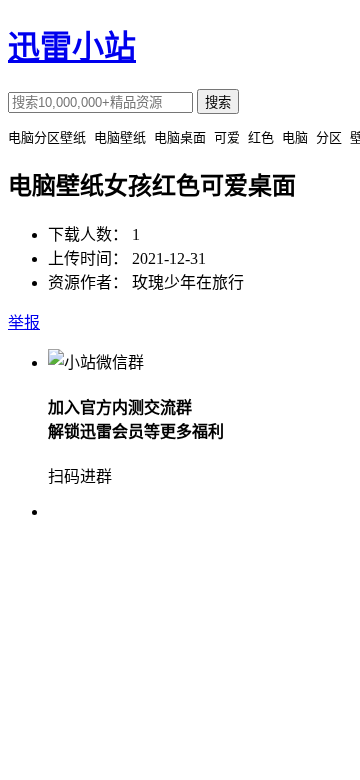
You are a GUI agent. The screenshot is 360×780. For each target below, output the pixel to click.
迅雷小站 (72, 47)
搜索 (218, 102)
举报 (24, 322)
